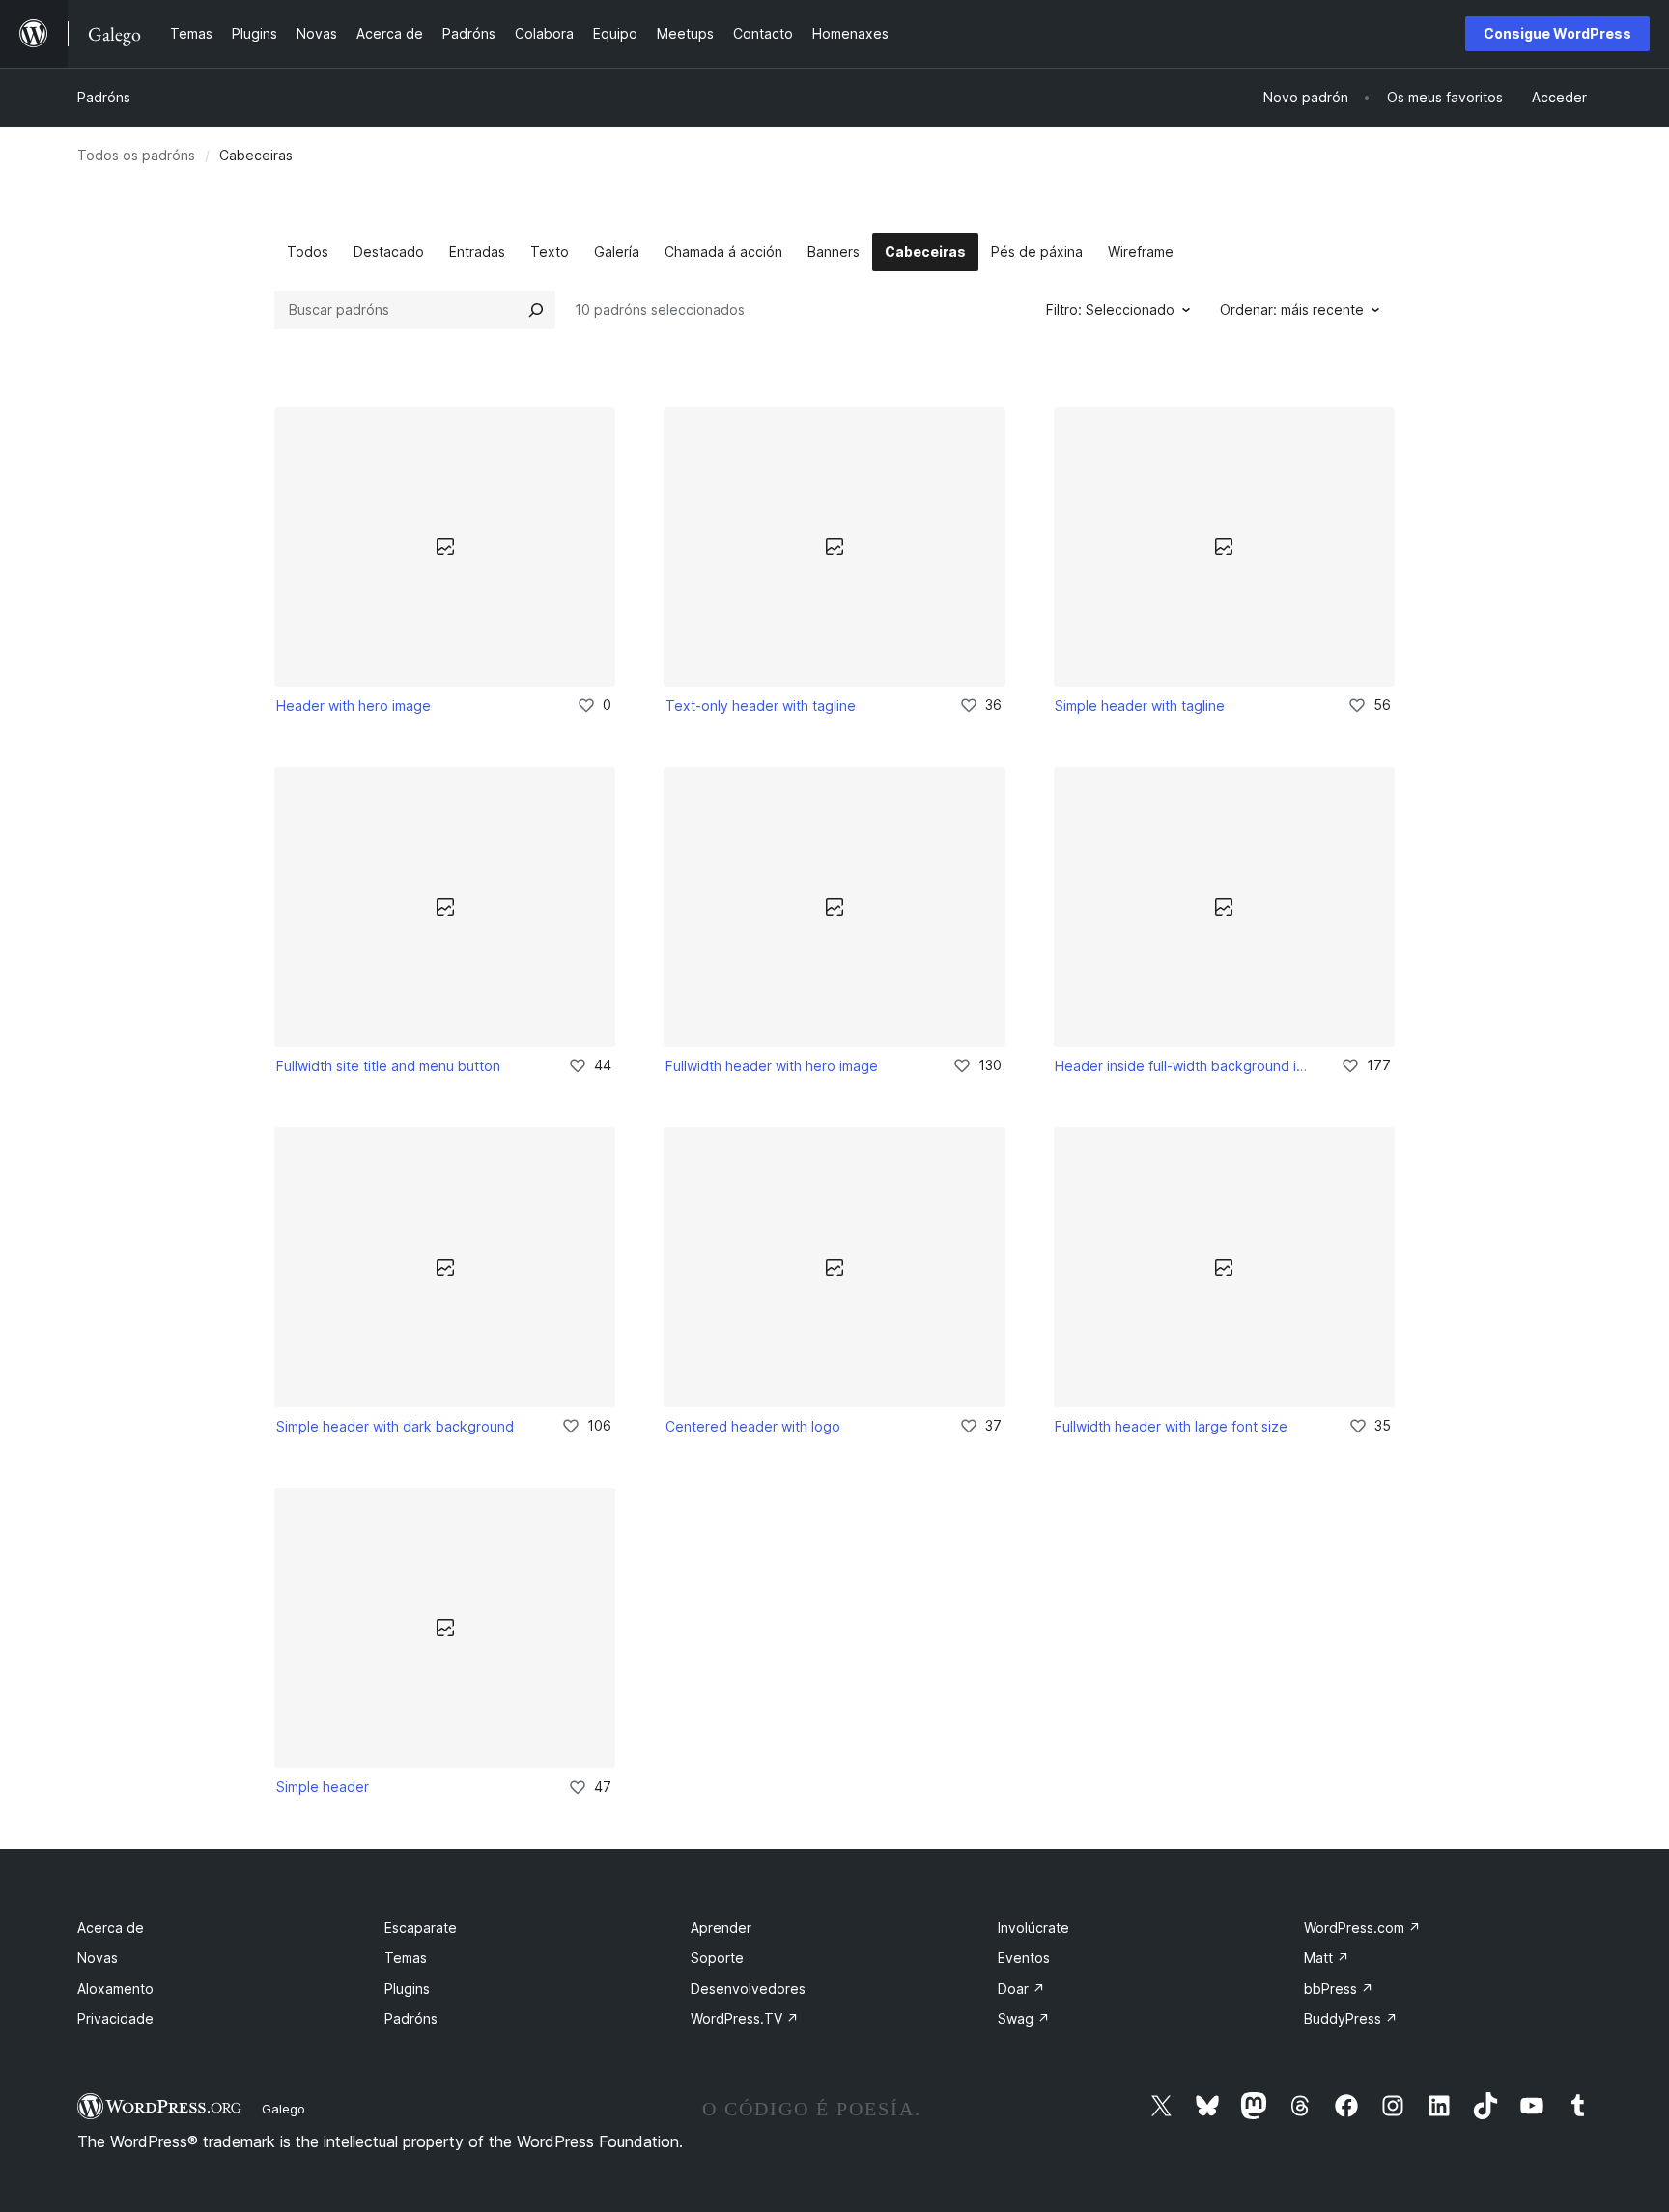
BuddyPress (1351, 2018)
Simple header (323, 1787)
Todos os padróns (136, 155)
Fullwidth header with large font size (1171, 1426)
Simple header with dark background (395, 1426)
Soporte (717, 1957)
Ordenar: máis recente (1292, 310)
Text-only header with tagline (761, 706)
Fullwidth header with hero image (772, 1066)
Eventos (1024, 1957)
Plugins (407, 1988)
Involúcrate (1033, 1928)
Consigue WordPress (1557, 33)
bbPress (1339, 1988)
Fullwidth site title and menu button (388, 1066)
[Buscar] (536, 310)
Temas (406, 1957)
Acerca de (111, 1928)
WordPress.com (1362, 1928)
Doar (1021, 1988)
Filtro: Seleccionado (1110, 310)
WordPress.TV (745, 2018)
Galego (283, 2109)
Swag (1024, 2018)
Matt (1327, 1957)
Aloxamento (115, 1988)
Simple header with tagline (1140, 706)
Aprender (721, 1928)
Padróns (104, 97)
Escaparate (421, 1928)
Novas (98, 1957)
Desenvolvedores (748, 1988)
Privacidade (115, 2018)
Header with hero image (354, 706)
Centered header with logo (753, 1426)
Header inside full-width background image (1184, 1066)
